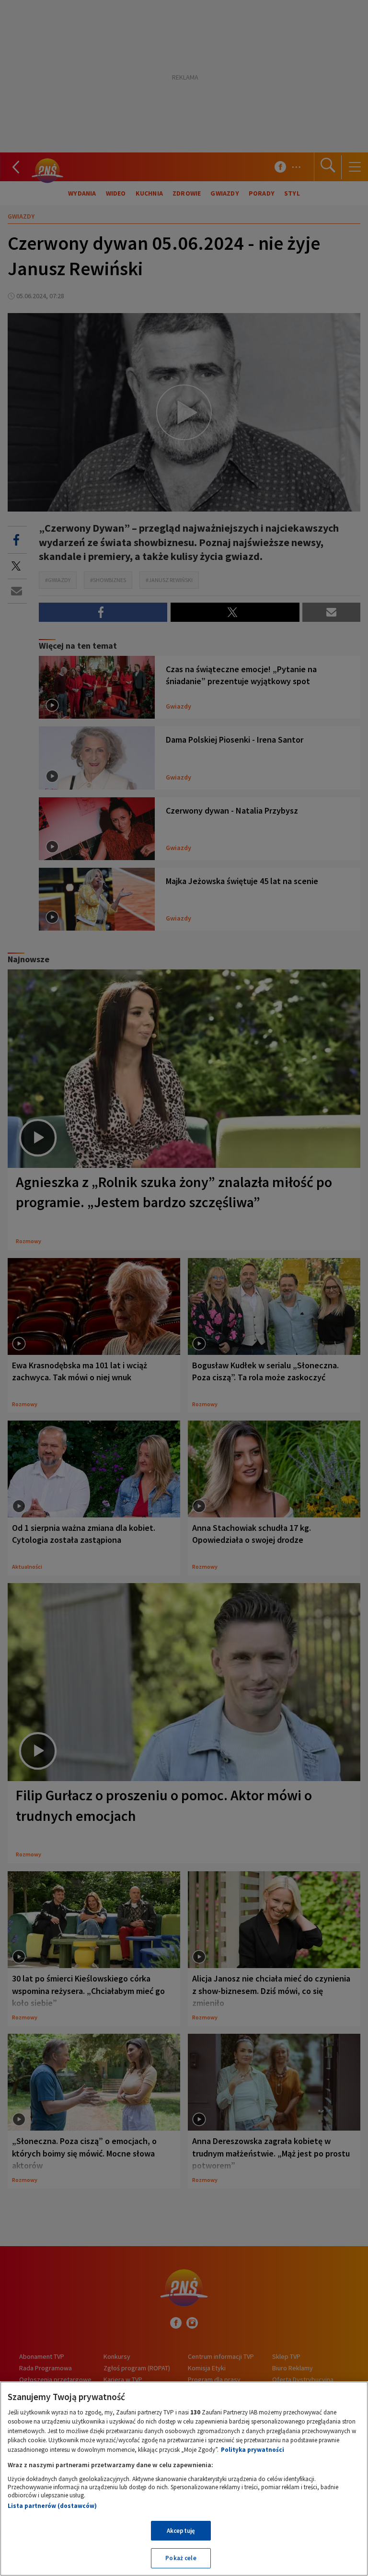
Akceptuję (181, 2531)
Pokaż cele (181, 2558)
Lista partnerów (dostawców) (52, 2506)
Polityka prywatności (253, 2450)
